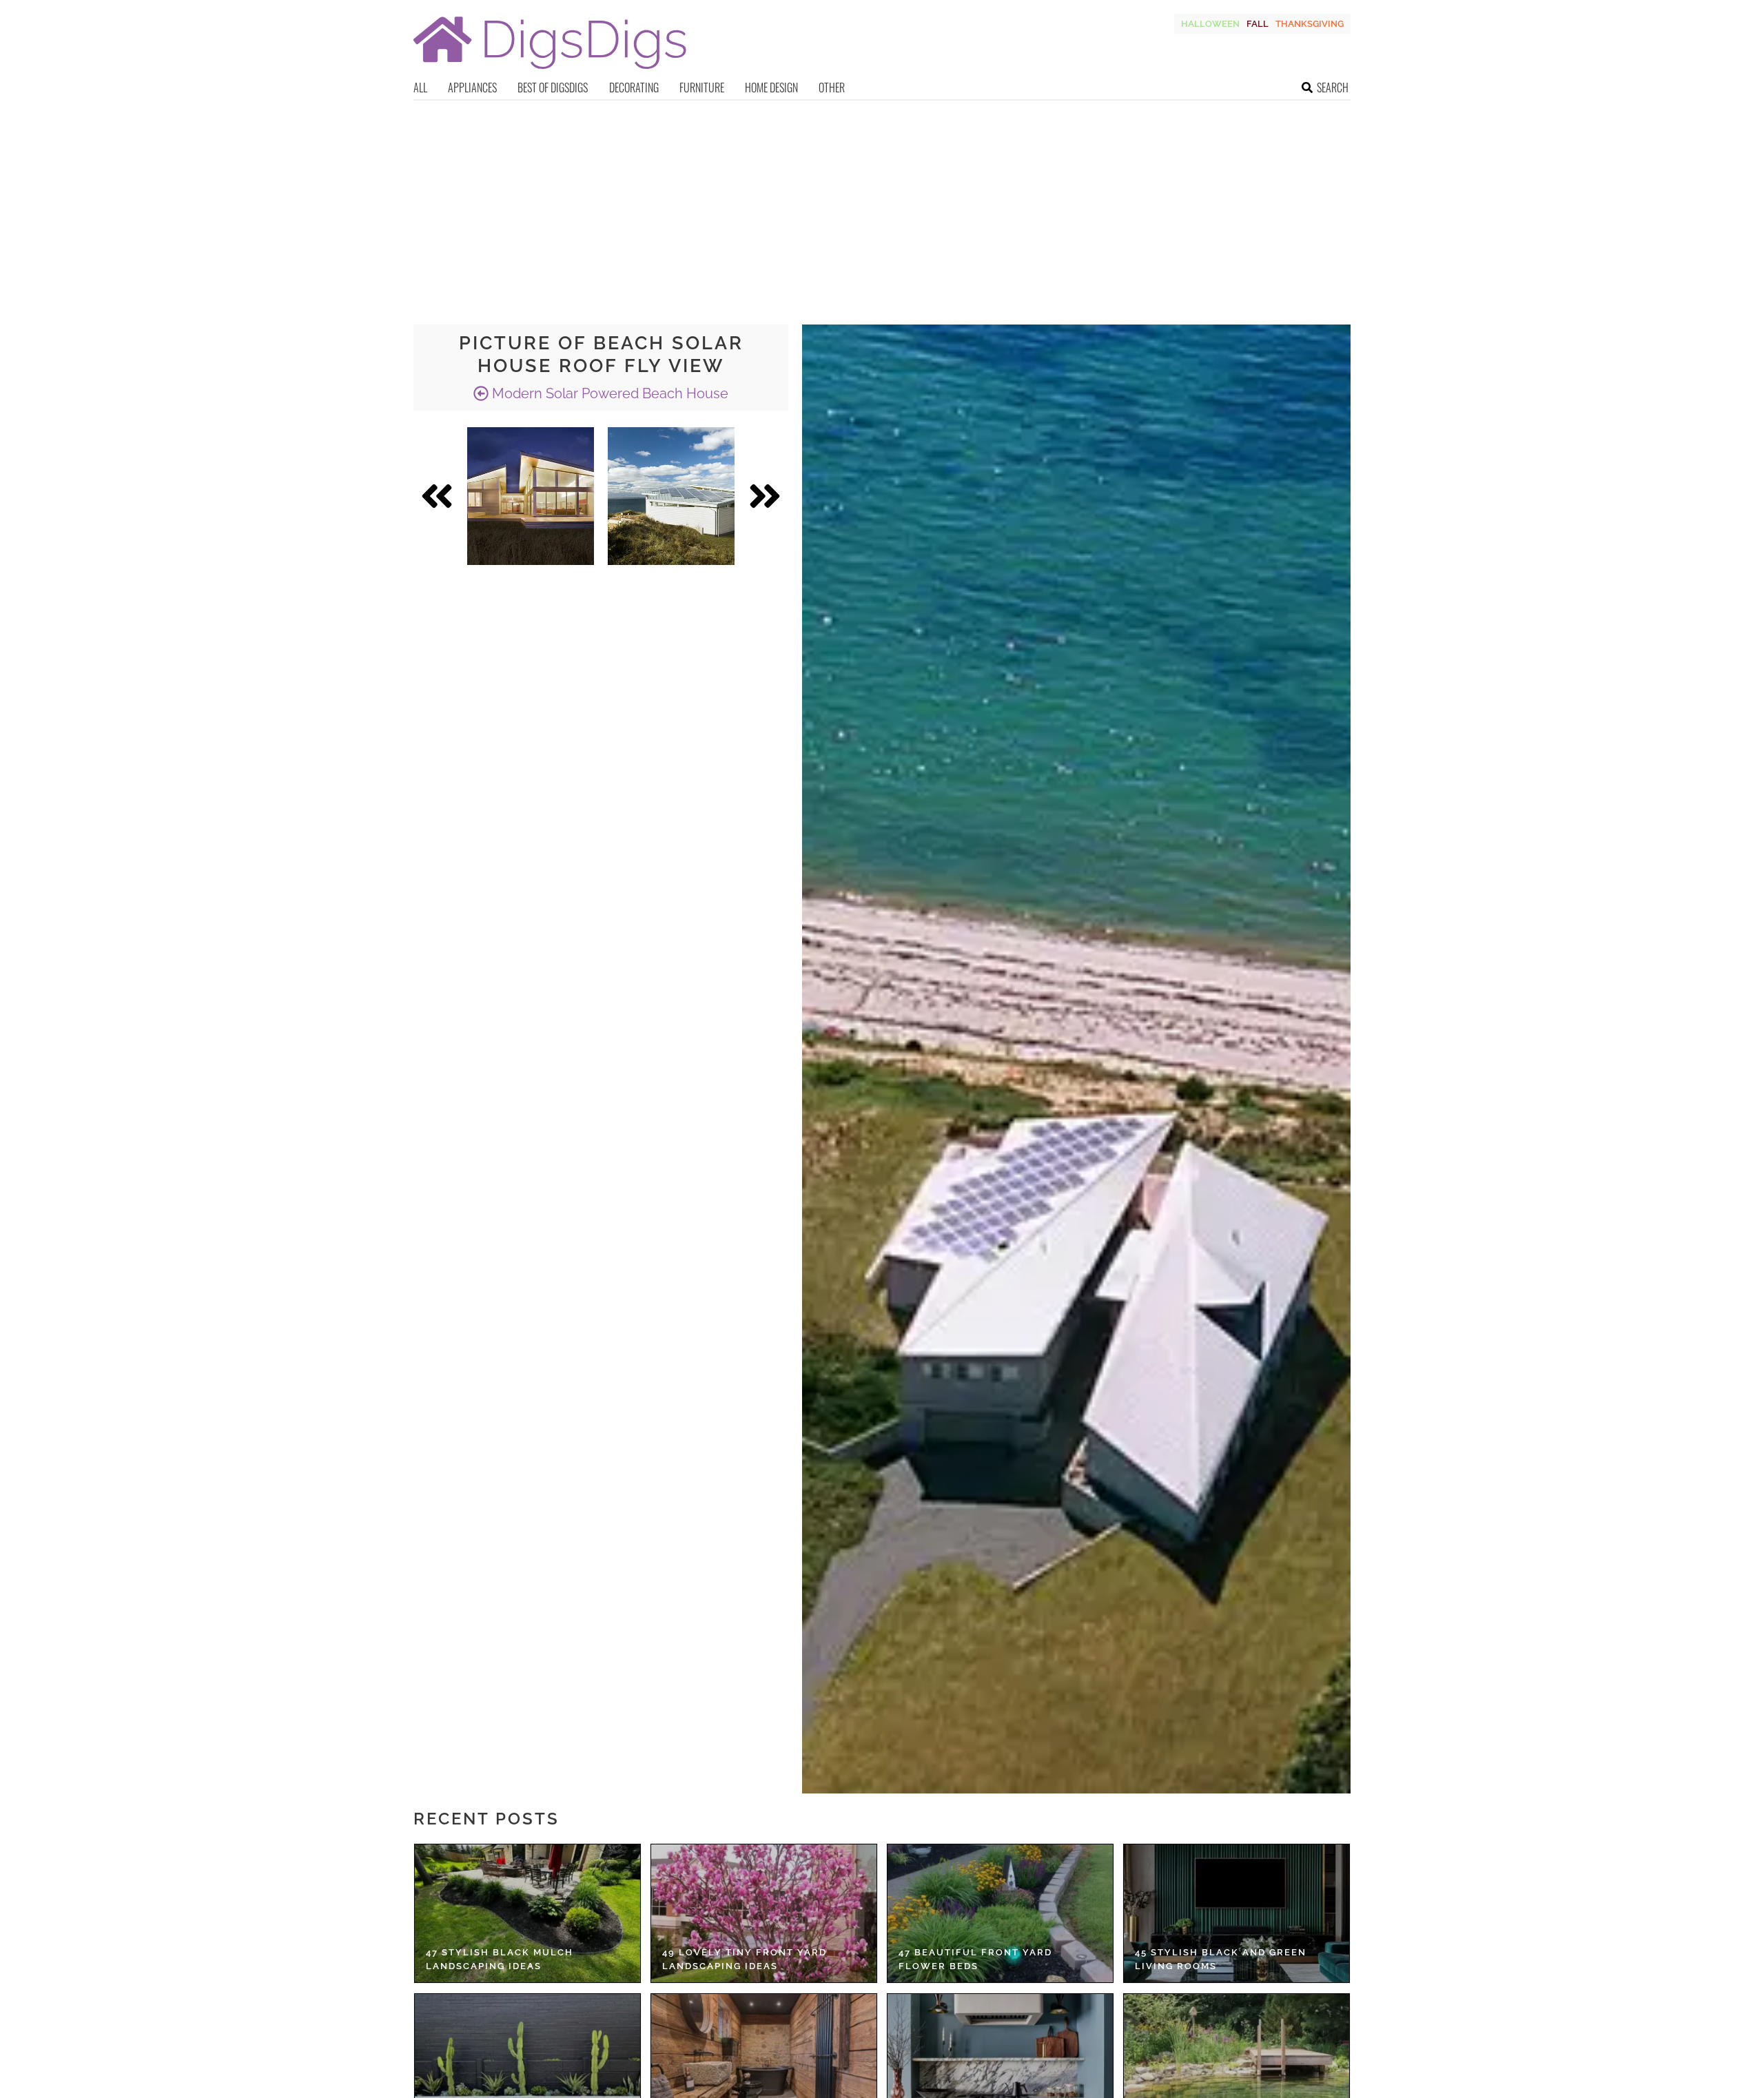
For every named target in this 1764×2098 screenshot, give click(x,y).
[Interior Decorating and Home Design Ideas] (550, 71)
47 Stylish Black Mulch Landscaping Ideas (500, 1959)
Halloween (1210, 24)
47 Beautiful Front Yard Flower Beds (975, 1959)
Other (832, 88)
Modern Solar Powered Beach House (608, 393)
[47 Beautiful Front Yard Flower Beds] (1000, 1913)
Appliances (472, 88)
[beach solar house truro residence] (531, 496)
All (420, 88)
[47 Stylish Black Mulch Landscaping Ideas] (527, 1913)
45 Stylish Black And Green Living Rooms (1221, 1959)
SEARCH (1333, 88)
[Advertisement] (882, 204)
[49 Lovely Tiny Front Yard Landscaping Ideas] (764, 1913)
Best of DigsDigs (553, 88)
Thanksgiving (1310, 24)
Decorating (634, 88)
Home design (771, 88)
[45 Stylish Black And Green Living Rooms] (1237, 1913)
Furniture (702, 88)
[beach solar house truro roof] (671, 496)
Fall (1258, 24)
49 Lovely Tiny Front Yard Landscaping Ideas (745, 1959)
